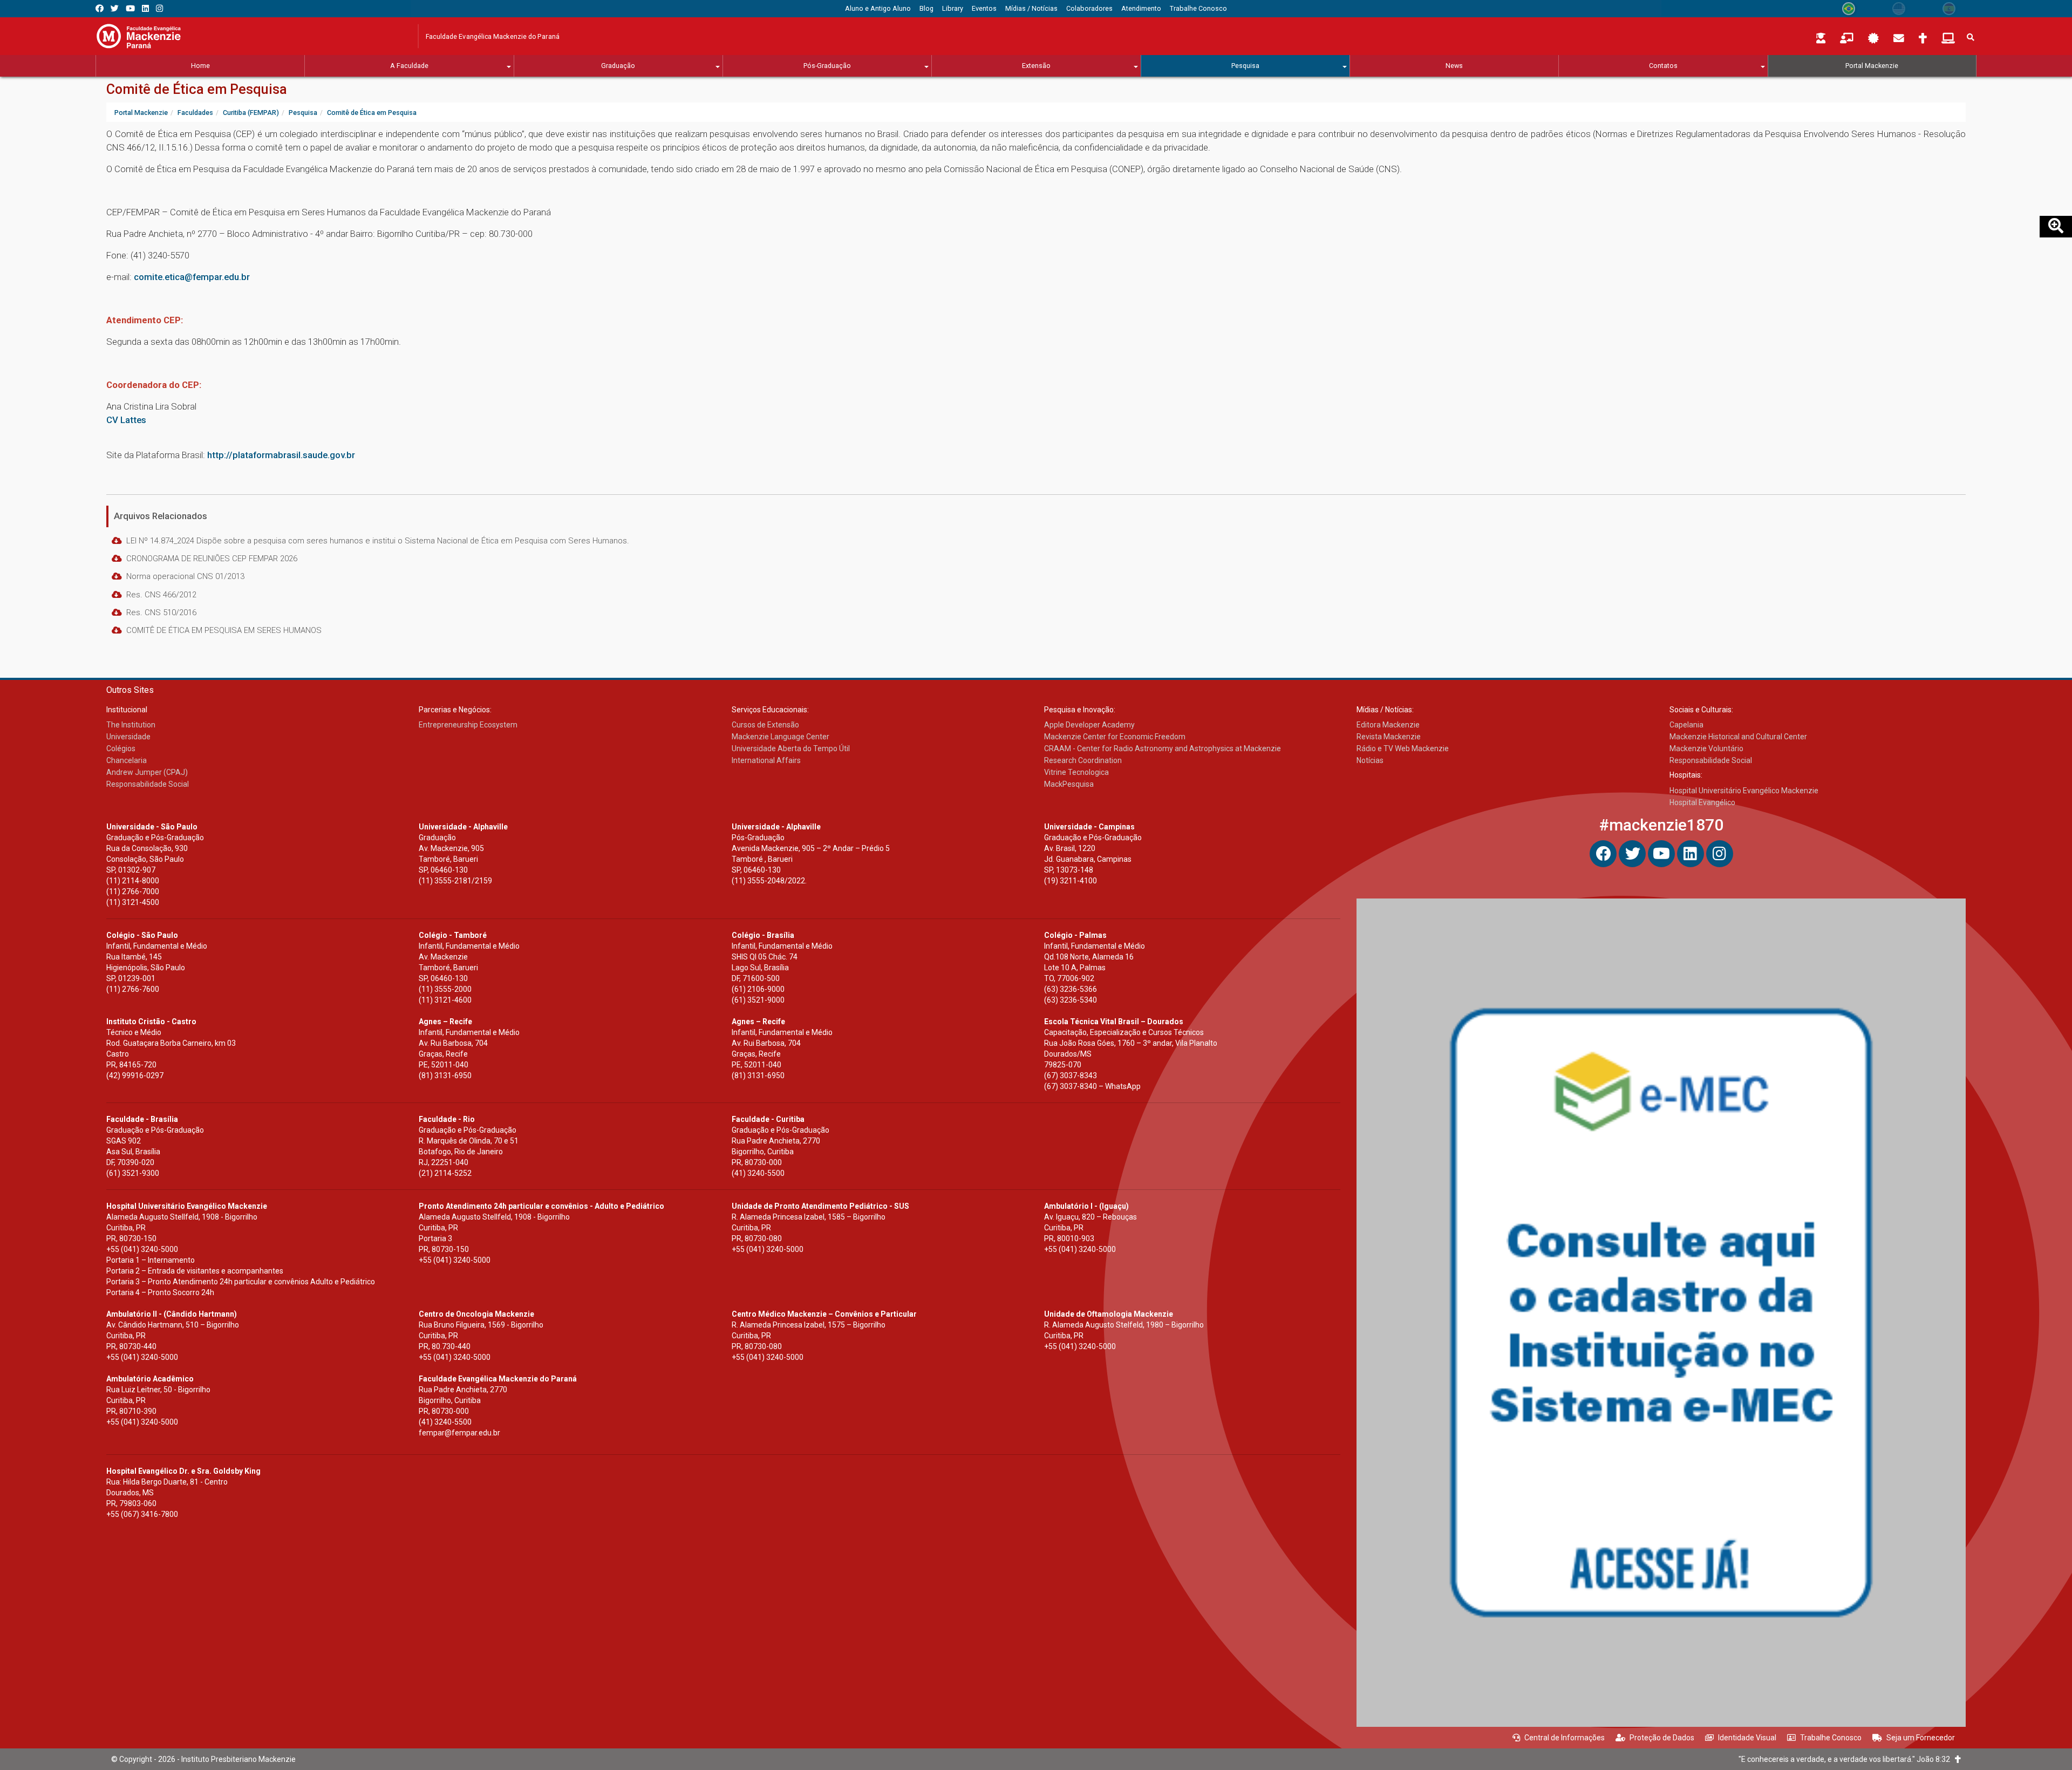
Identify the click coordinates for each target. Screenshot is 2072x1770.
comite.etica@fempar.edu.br (192, 277)
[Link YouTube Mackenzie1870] (130, 8)
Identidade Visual (1747, 1738)
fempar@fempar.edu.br (459, 1433)
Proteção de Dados (1662, 1738)
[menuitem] (878, 9)
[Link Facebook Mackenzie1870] (100, 8)
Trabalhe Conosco (1831, 1738)
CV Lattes (126, 420)
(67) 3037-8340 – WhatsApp (1092, 1086)
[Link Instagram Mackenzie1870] (159, 8)
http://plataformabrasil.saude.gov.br (281, 455)
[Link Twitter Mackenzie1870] (115, 8)
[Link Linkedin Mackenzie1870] (145, 8)
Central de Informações (1565, 1738)
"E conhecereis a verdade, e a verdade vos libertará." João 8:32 (1847, 1759)
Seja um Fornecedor (1921, 1738)
